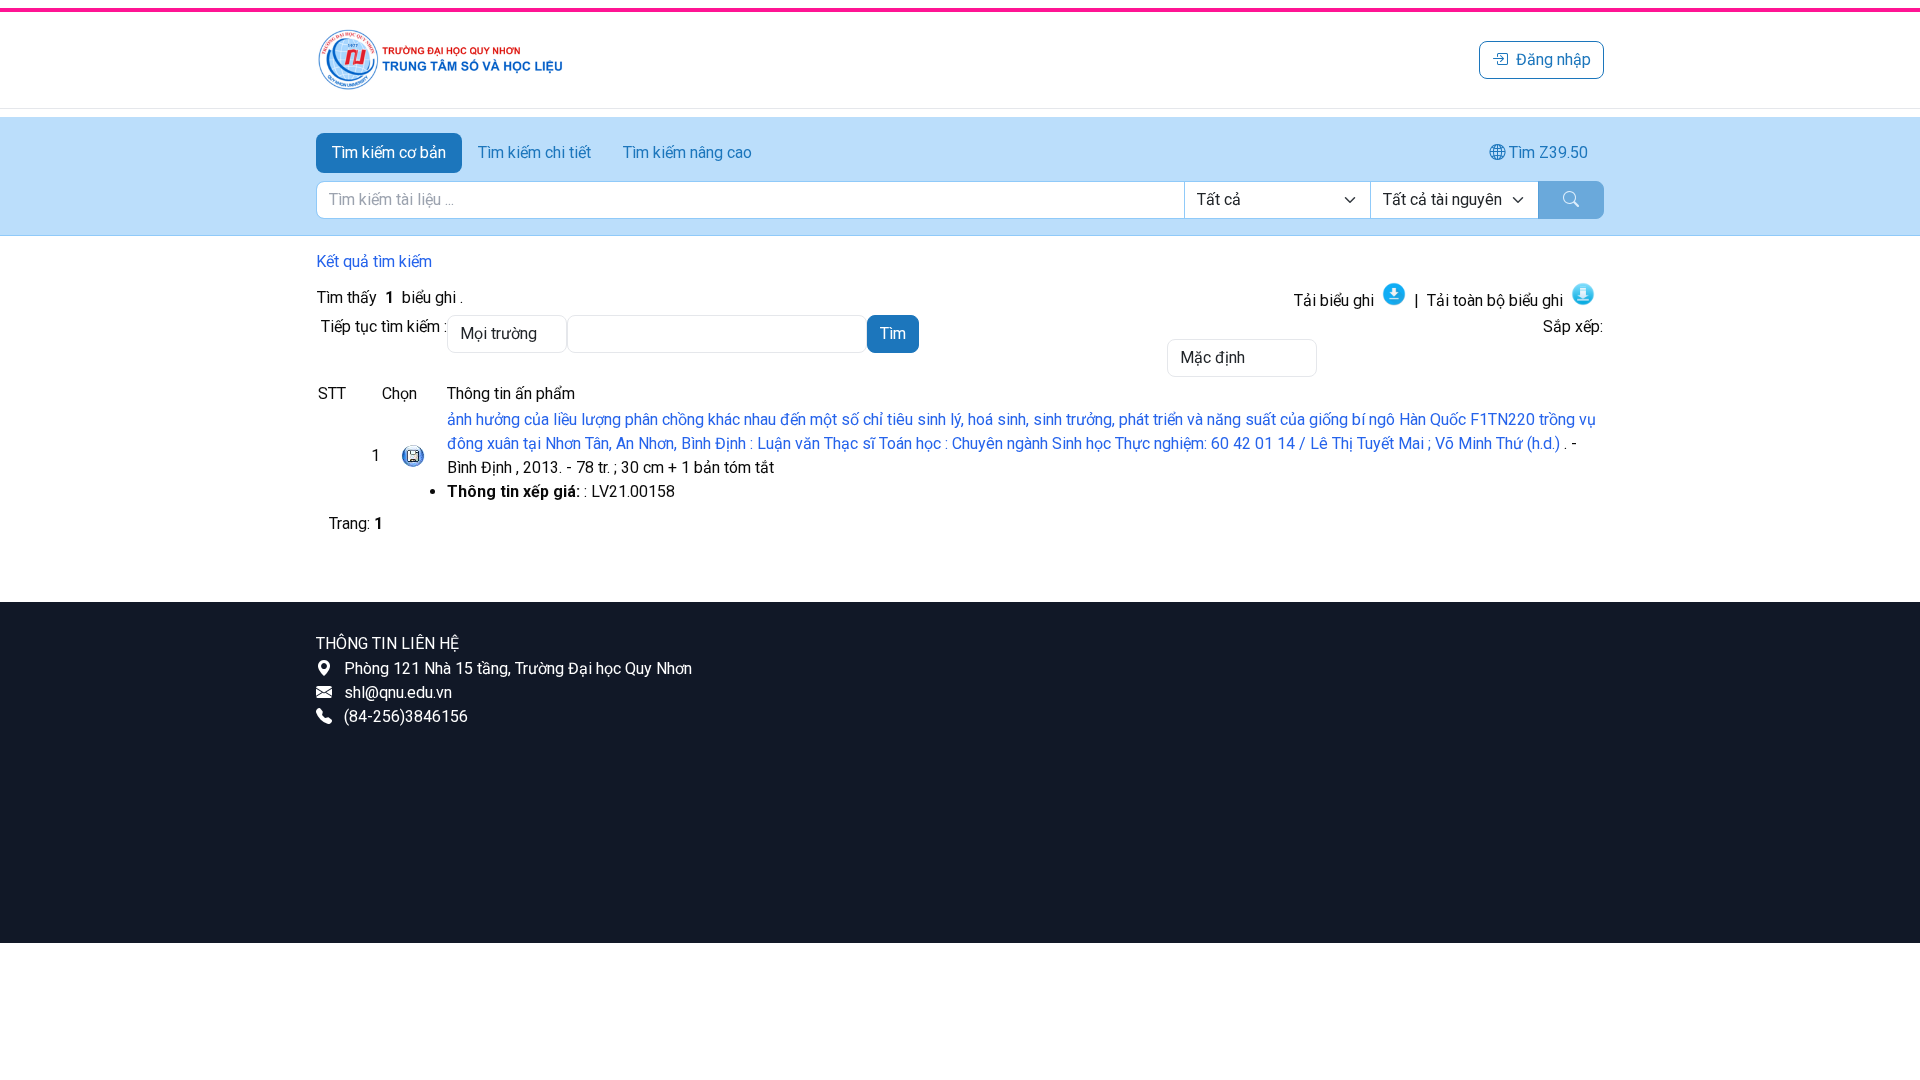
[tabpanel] (960, 200)
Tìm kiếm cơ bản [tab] (389, 152)
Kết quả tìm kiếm (374, 261)
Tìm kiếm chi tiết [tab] (534, 152)
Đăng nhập (1553, 59)
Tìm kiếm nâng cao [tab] (687, 152)
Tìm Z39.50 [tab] (1546, 152)
